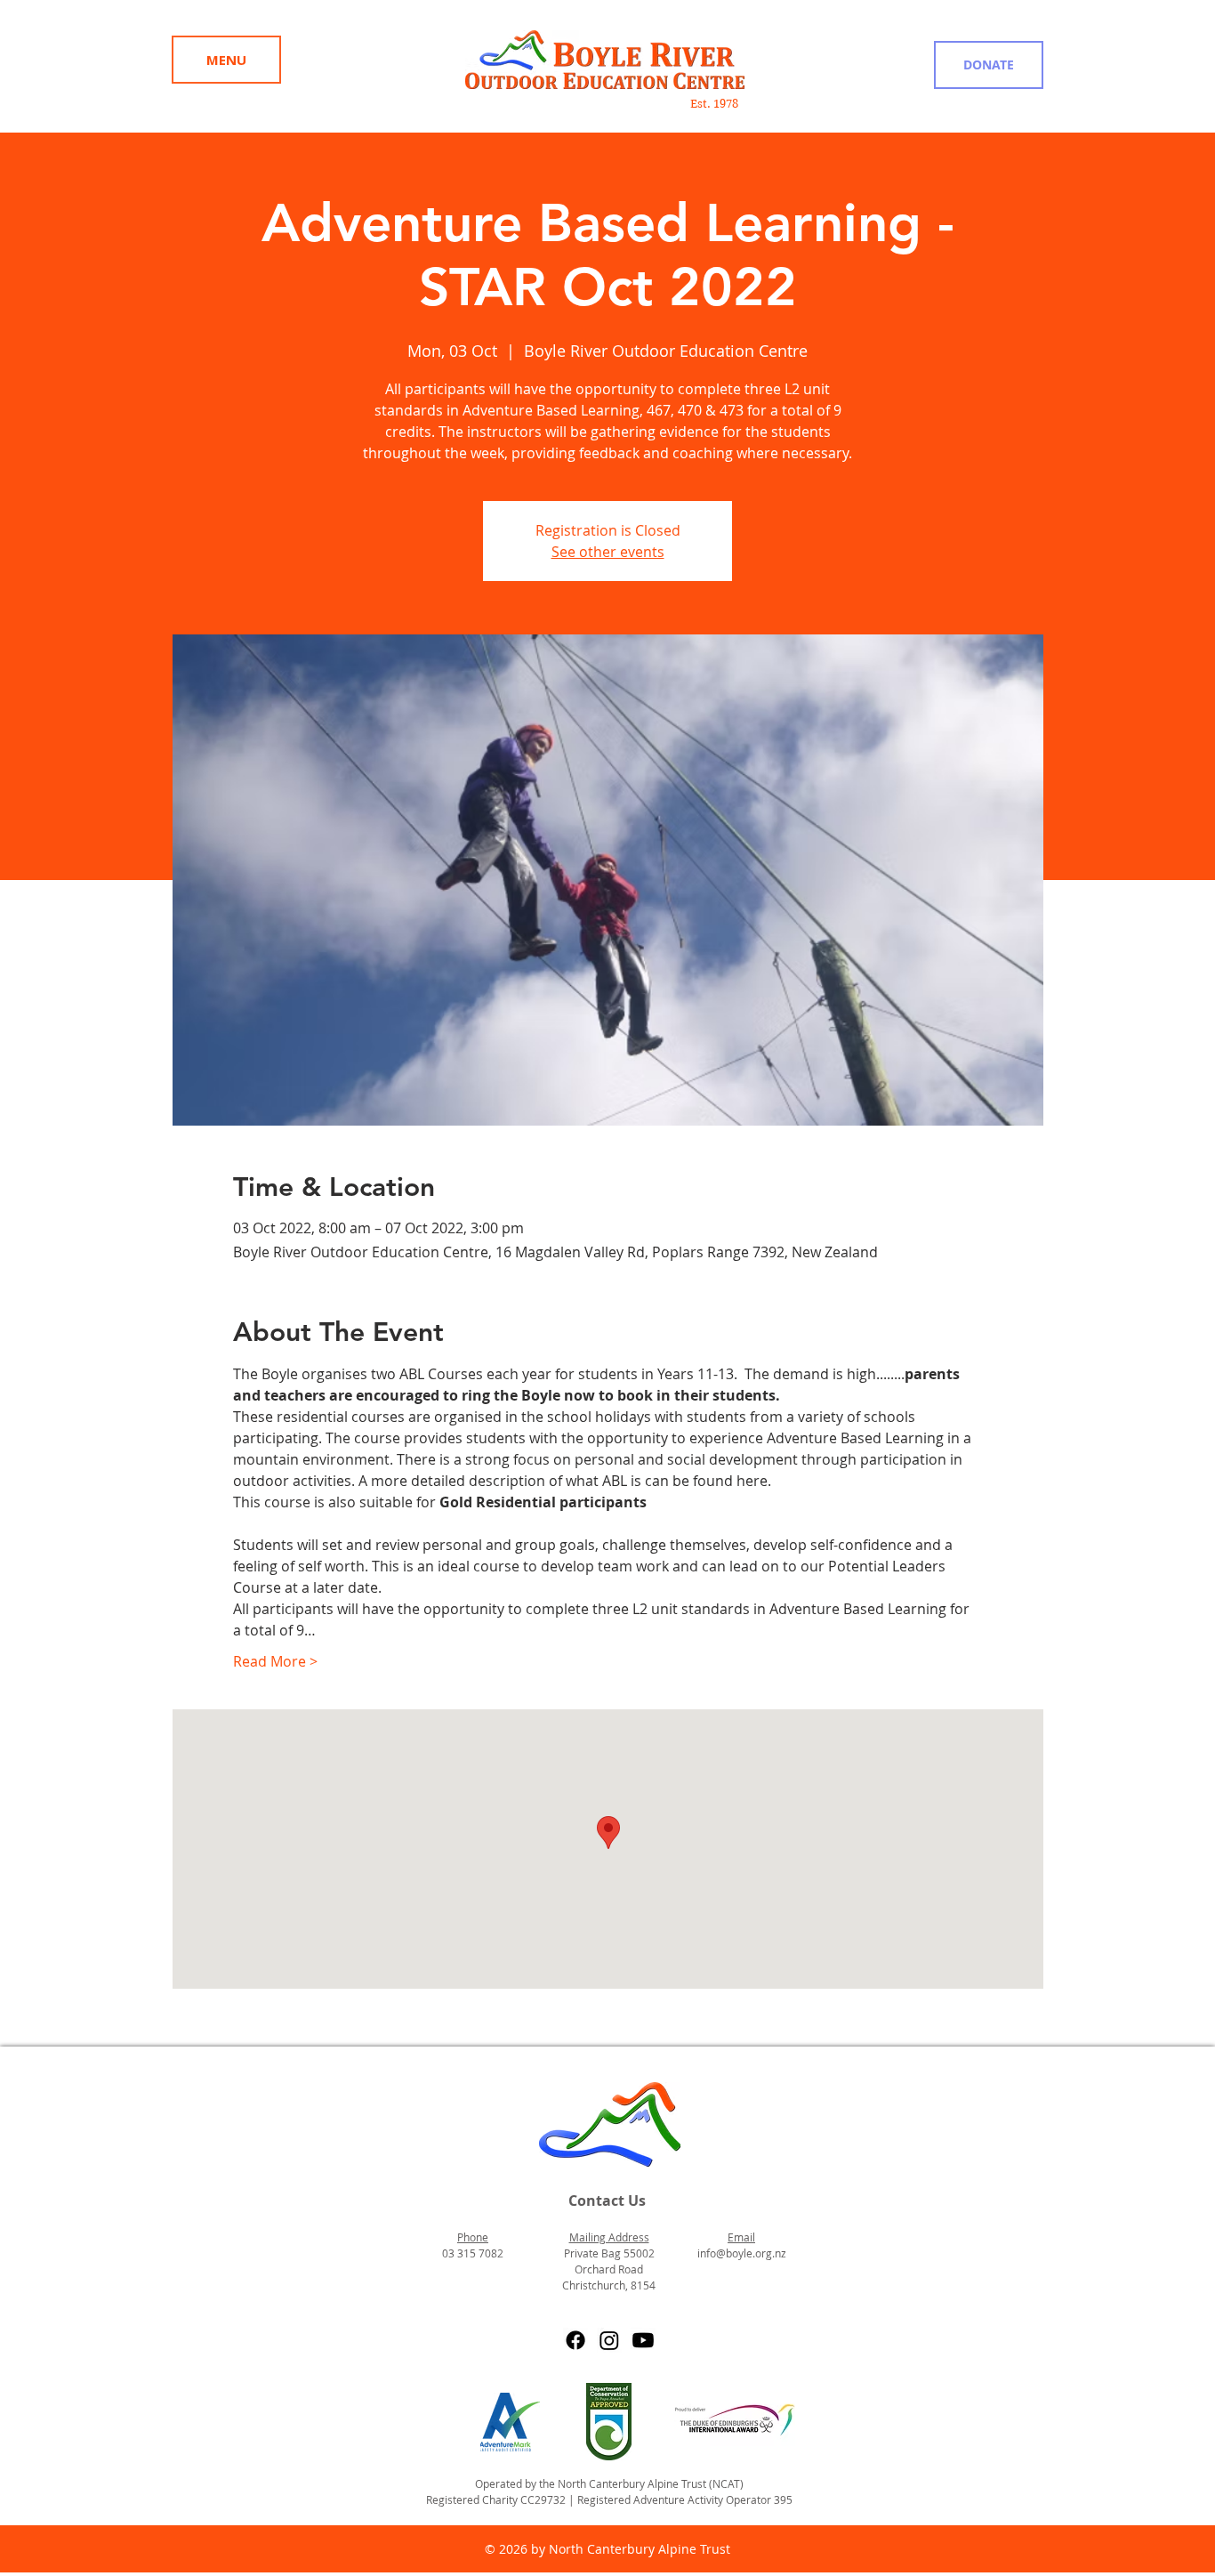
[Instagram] (609, 2340)
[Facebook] (575, 2340)
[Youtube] (643, 2340)
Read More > (275, 1661)
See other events (608, 552)
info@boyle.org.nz (742, 2253)
